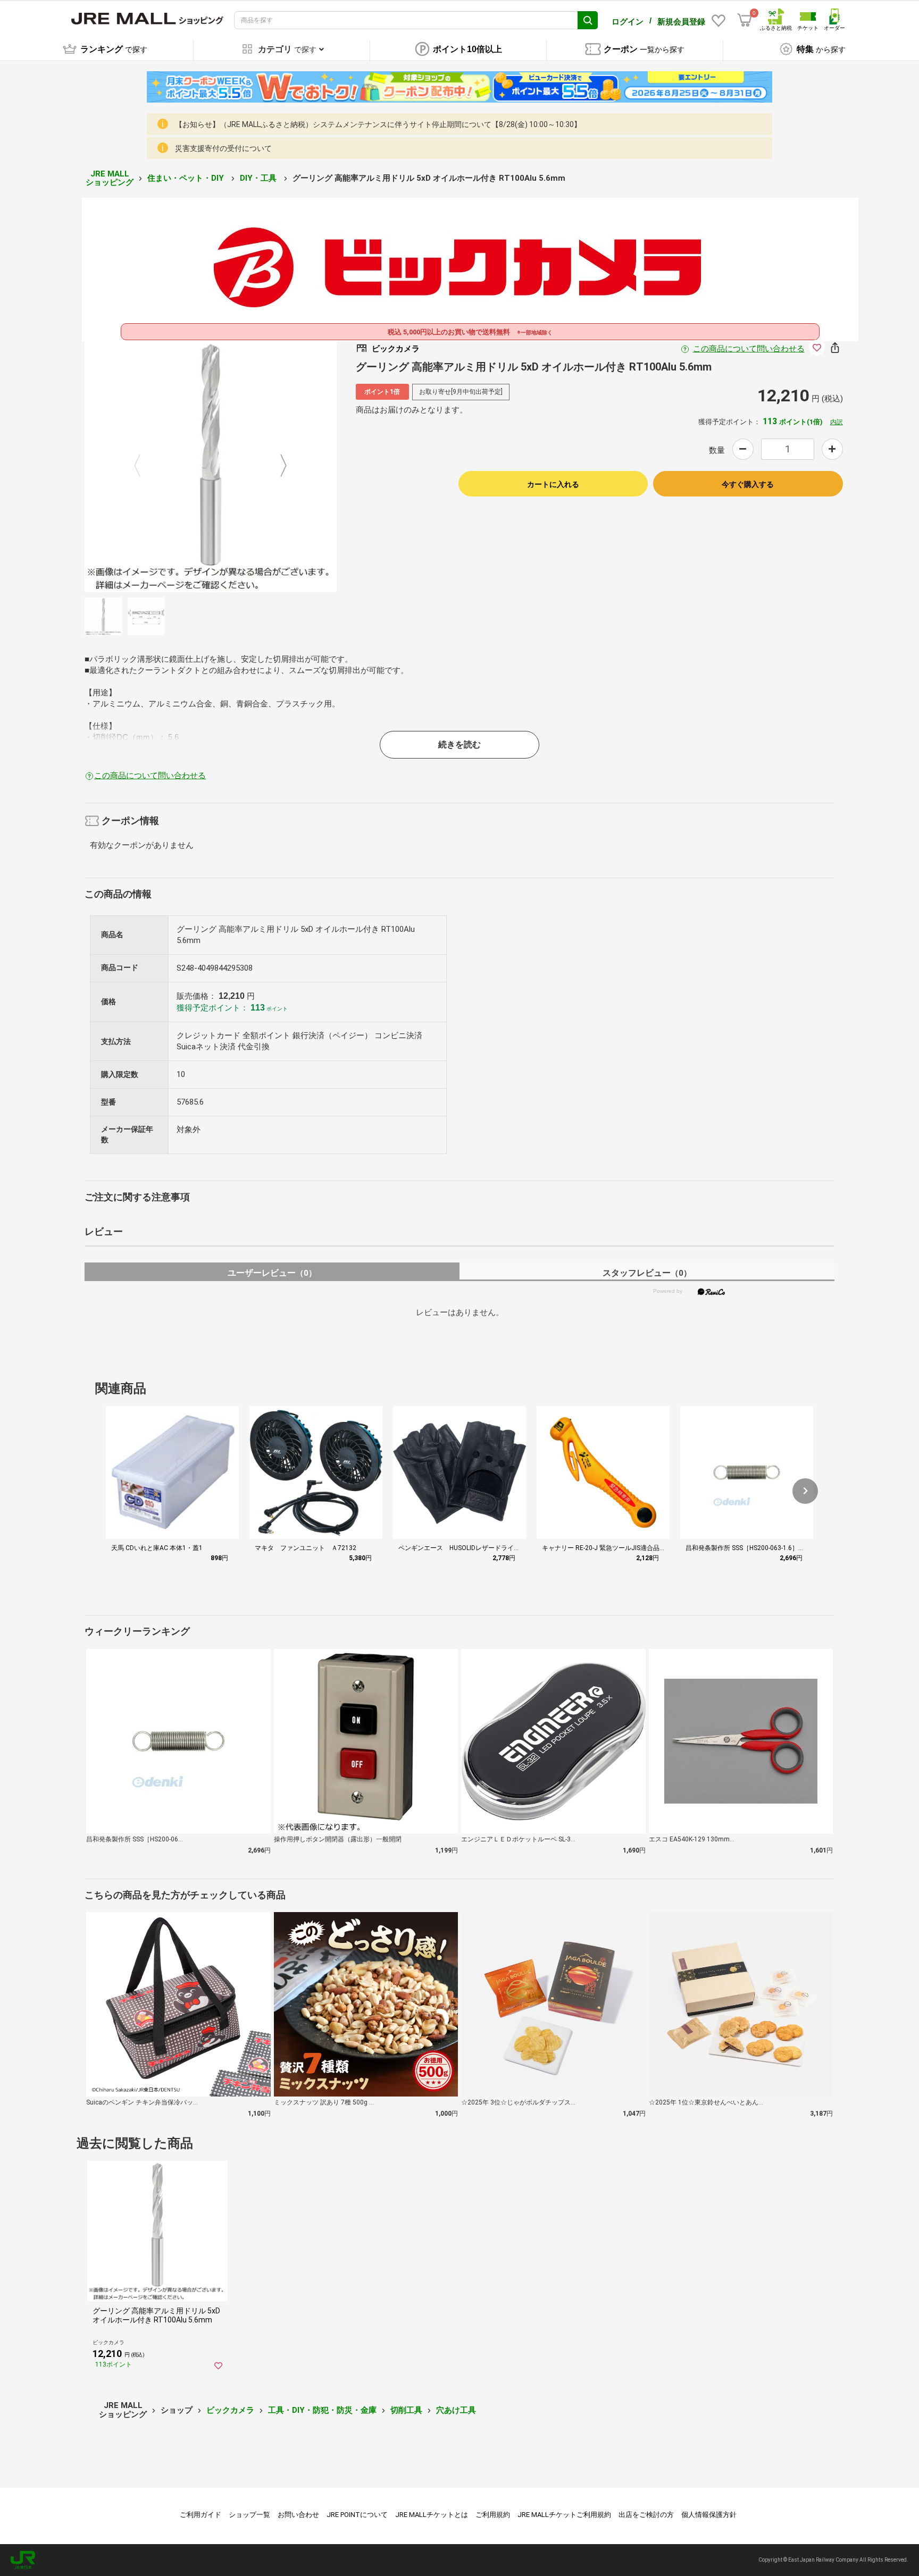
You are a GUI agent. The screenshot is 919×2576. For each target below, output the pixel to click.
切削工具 (406, 2410)
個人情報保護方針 (709, 2515)
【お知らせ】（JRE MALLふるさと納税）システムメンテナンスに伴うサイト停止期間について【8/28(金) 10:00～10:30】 (378, 124)
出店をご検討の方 (646, 2515)
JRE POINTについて (357, 2515)
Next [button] (277, 466)
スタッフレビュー (647, 1273)
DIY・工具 (259, 178)
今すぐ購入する (748, 484)
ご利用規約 (493, 2515)
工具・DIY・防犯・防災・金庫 (322, 2410)
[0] (745, 20)
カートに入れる (553, 484)
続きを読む (459, 744)
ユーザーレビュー (272, 1273)
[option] (211, 466)
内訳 (837, 422)
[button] (805, 1491)
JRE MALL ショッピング (110, 178)
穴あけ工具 (456, 2410)
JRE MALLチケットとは (432, 2515)
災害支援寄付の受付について (223, 148)
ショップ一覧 (249, 2515)
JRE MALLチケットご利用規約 (564, 2515)
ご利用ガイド (200, 2515)
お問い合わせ (298, 2515)
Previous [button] (144, 466)
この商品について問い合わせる (749, 349)
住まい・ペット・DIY (187, 178)
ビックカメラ (230, 2410)
